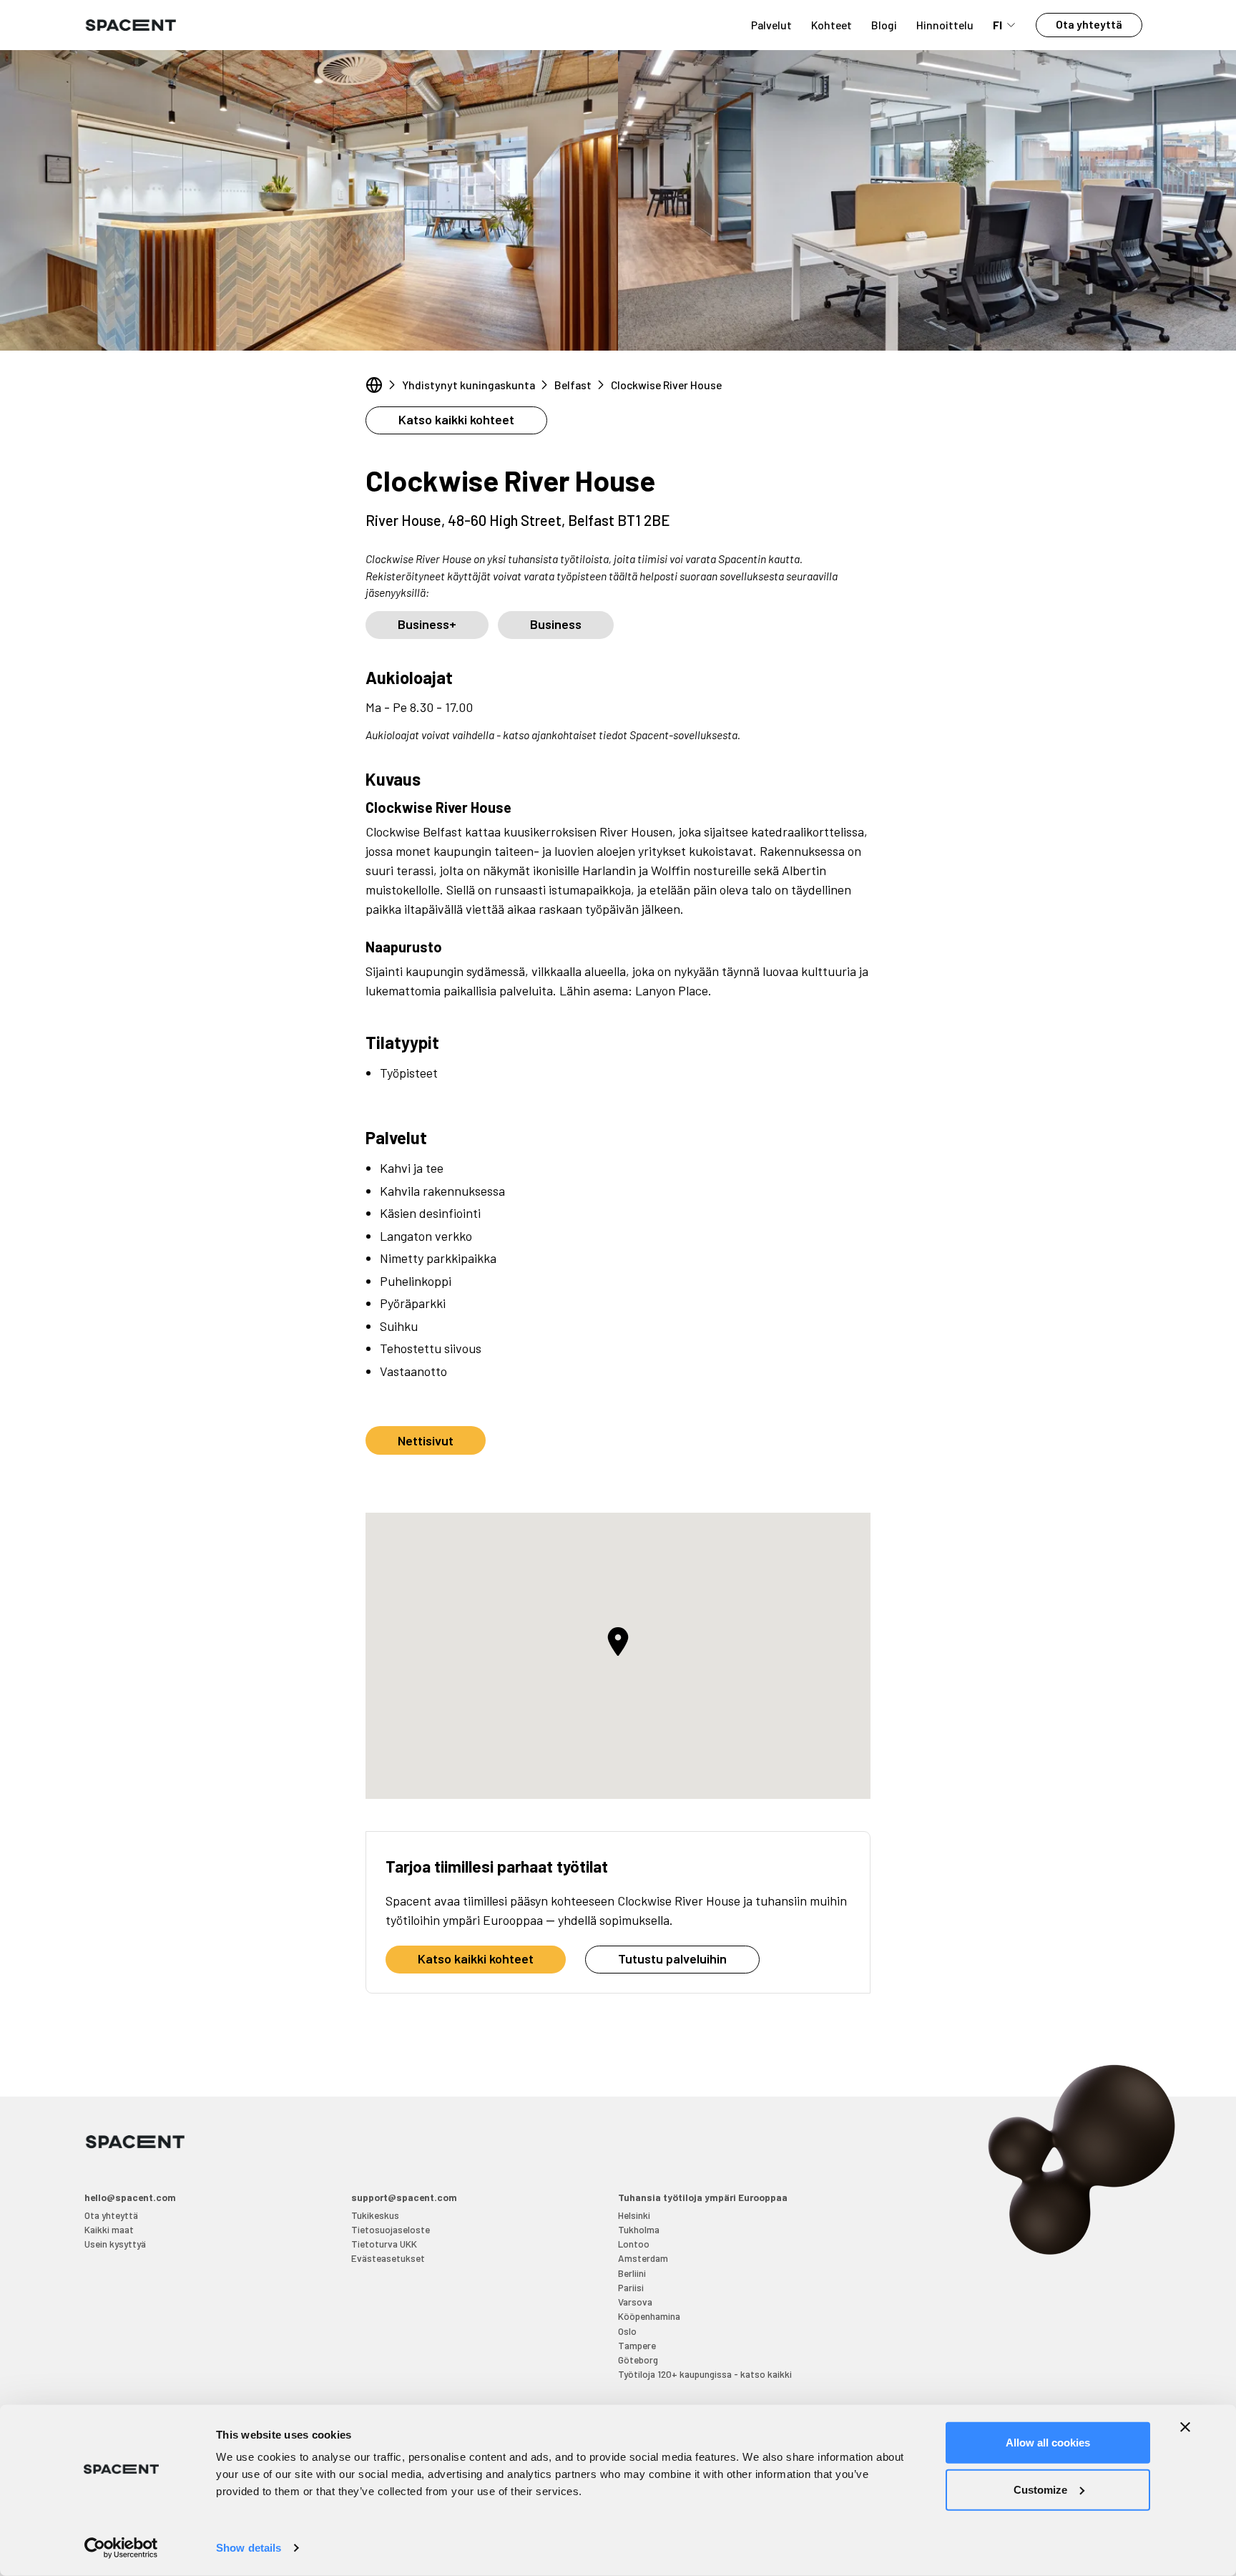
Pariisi (631, 2287)
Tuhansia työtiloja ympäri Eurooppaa (703, 2197)
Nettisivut (426, 1440)
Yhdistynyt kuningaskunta (469, 385)
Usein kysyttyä (115, 2244)
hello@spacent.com (130, 2197)
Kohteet (832, 25)
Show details (249, 2548)
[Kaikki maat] (374, 385)
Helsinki (634, 2215)
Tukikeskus (375, 2215)
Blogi (884, 25)
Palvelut (771, 25)
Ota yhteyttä (1089, 24)
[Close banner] (1185, 2427)
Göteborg (638, 2360)
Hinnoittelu (945, 25)
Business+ (427, 624)
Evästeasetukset (388, 2258)
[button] (618, 1641)
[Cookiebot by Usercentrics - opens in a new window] (121, 2548)
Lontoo (634, 2244)
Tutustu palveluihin (672, 1958)
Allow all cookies (1048, 2443)
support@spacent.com (404, 2197)
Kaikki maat (109, 2229)
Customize (1040, 2489)
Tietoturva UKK (384, 2244)
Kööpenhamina (649, 2316)
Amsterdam (643, 2258)
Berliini (632, 2273)
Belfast (573, 385)
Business (556, 624)
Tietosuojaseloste (391, 2229)
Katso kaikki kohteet (456, 419)
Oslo (627, 2331)
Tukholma (639, 2229)
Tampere (637, 2345)
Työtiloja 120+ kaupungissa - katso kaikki (705, 2374)
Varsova (635, 2302)
